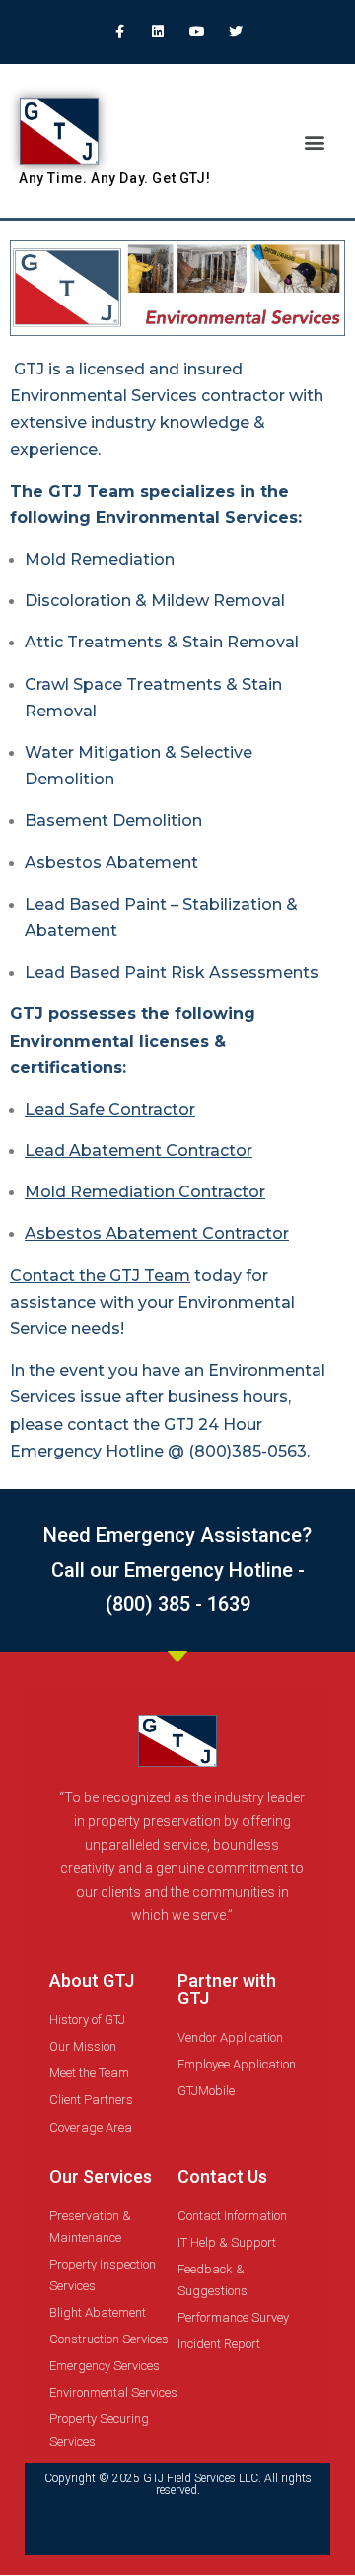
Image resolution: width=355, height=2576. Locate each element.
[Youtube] (197, 31)
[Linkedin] (158, 31)
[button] (314, 141)
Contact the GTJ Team (100, 1276)
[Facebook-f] (120, 31)
